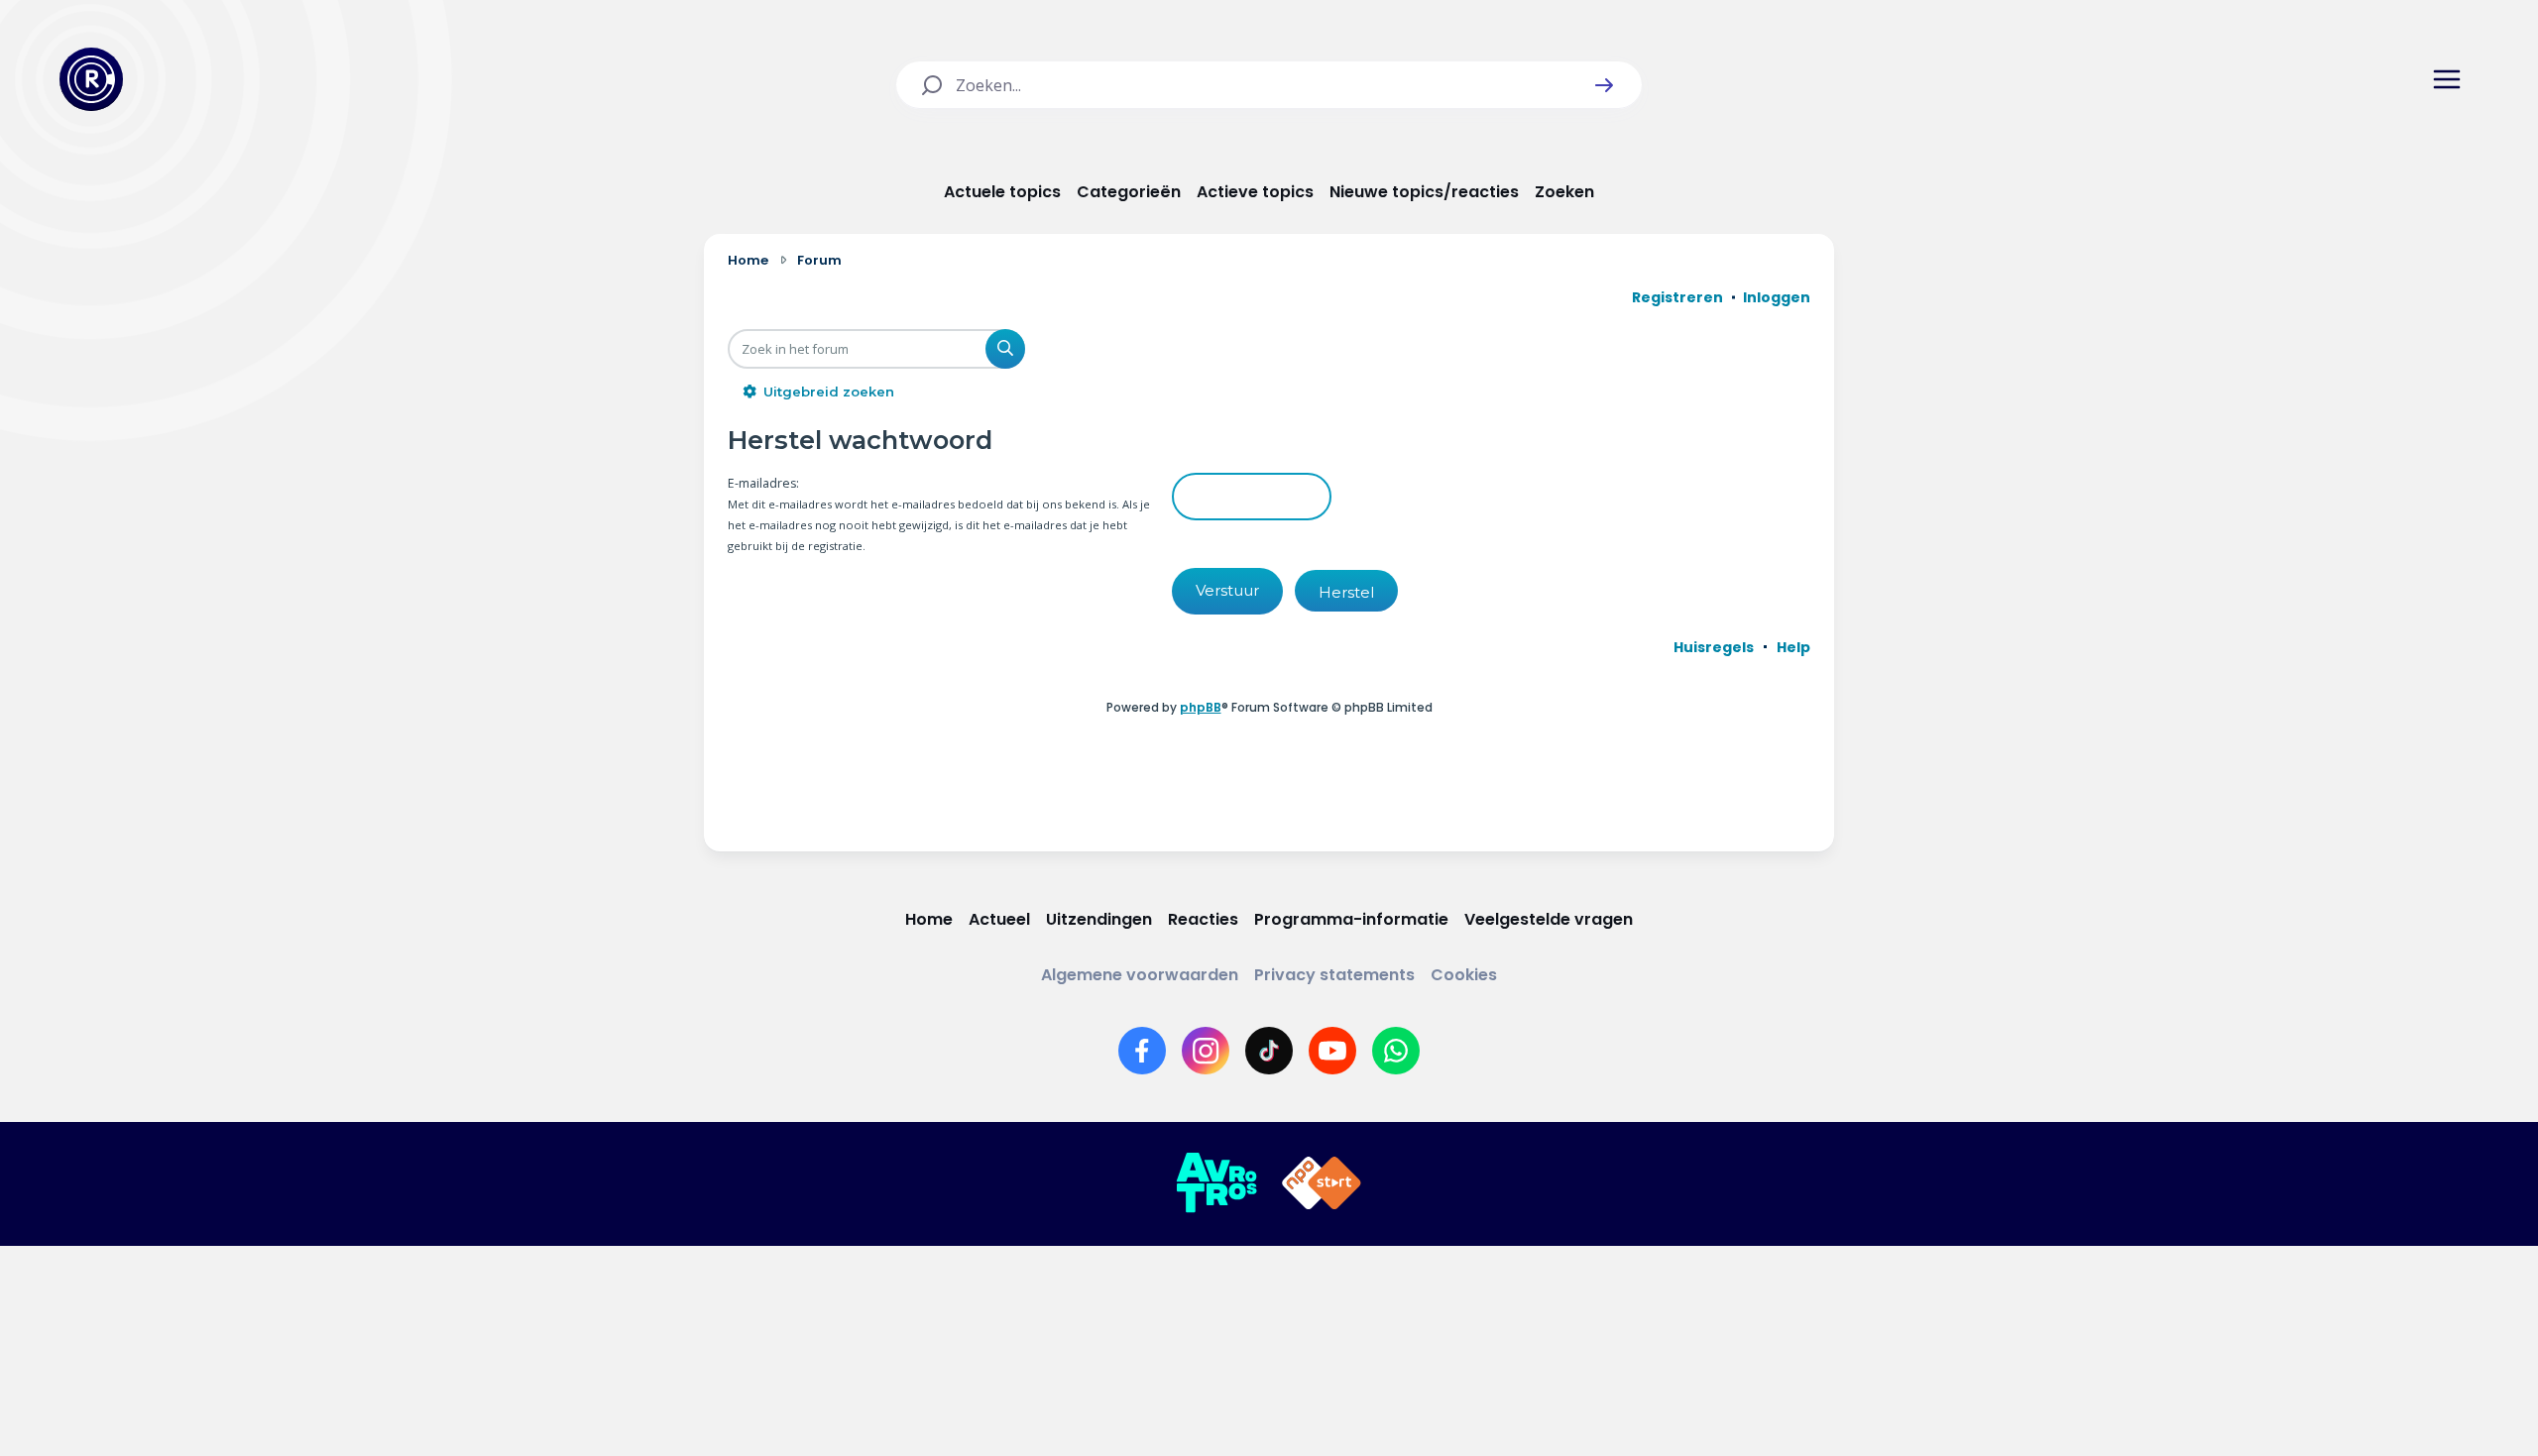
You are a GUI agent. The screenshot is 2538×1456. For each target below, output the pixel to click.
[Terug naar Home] (91, 79)
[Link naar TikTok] (1269, 1051)
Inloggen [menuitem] (1777, 297)
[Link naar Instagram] (1206, 1051)
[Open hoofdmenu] (2447, 79)
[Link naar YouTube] (1332, 1051)
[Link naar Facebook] (1142, 1051)
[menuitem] (1714, 647)
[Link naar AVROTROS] (1216, 1183)
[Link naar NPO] (1322, 1183)
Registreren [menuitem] (1677, 297)
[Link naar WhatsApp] (1396, 1051)
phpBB (1201, 707)
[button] (1604, 85)
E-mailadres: (763, 483)
